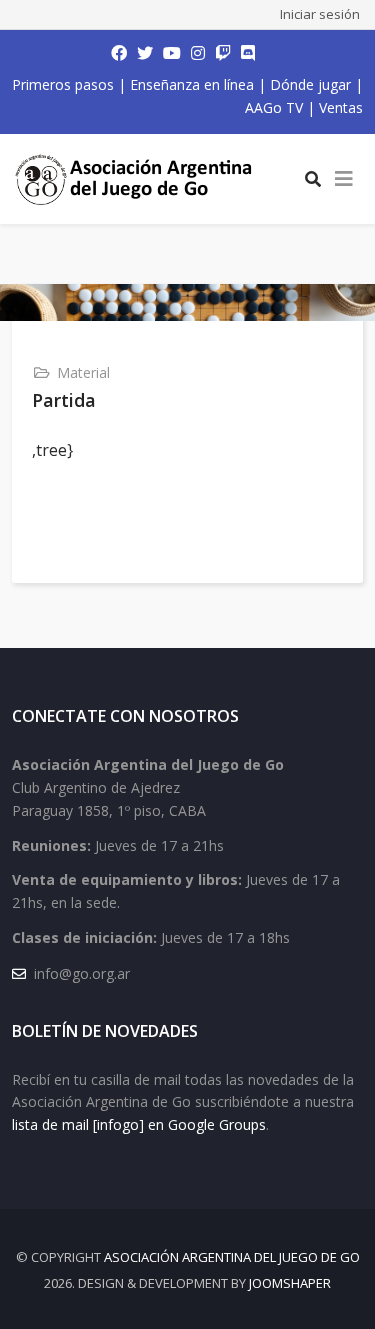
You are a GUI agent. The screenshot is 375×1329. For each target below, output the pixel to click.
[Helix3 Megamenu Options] (344, 179)
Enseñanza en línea (192, 84)
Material (83, 372)
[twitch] (223, 53)
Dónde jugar (310, 84)
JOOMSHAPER (290, 1283)
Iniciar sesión (320, 14)
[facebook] (119, 53)
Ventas (341, 107)
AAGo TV (274, 107)
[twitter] (145, 53)
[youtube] (172, 53)
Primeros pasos (63, 84)
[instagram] (198, 53)
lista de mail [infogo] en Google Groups (139, 1124)
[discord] (248, 53)
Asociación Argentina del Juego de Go (232, 1257)
